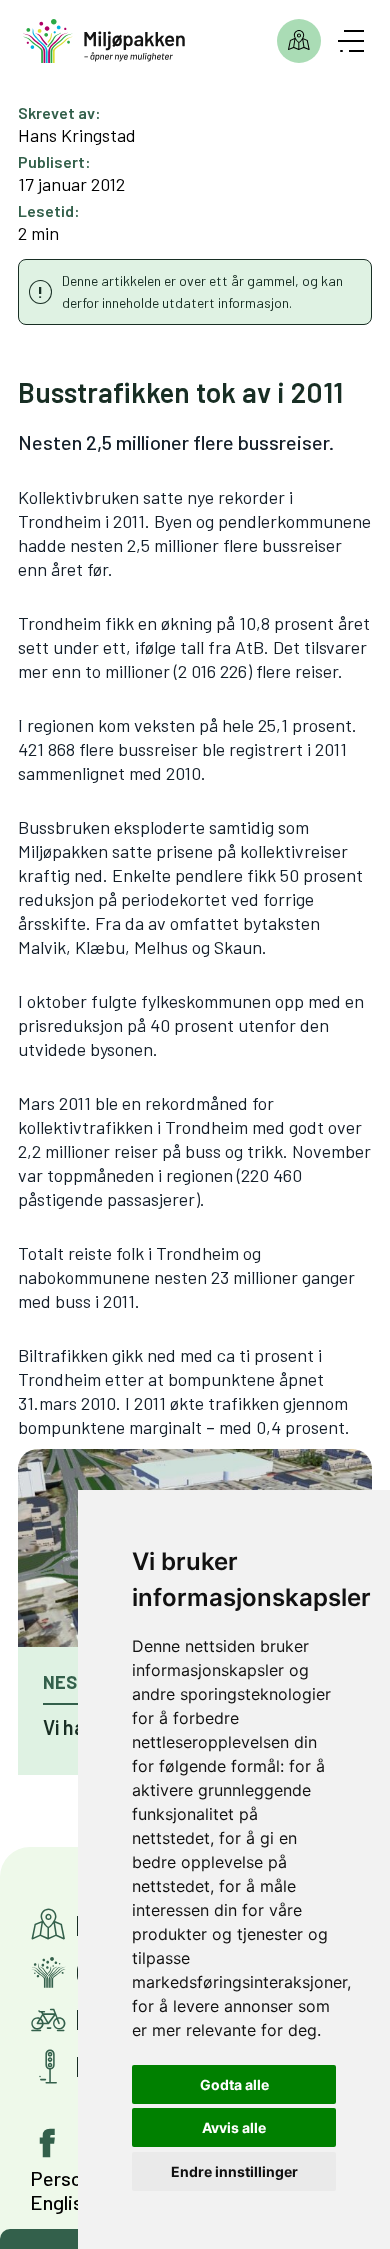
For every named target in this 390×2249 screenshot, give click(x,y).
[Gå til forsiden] (104, 41)
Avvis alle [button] (234, 2127)
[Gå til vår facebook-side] (48, 2143)
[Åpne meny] (351, 41)
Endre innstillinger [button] (234, 2171)
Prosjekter (299, 41)
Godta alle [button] (234, 2084)
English (61, 2202)
